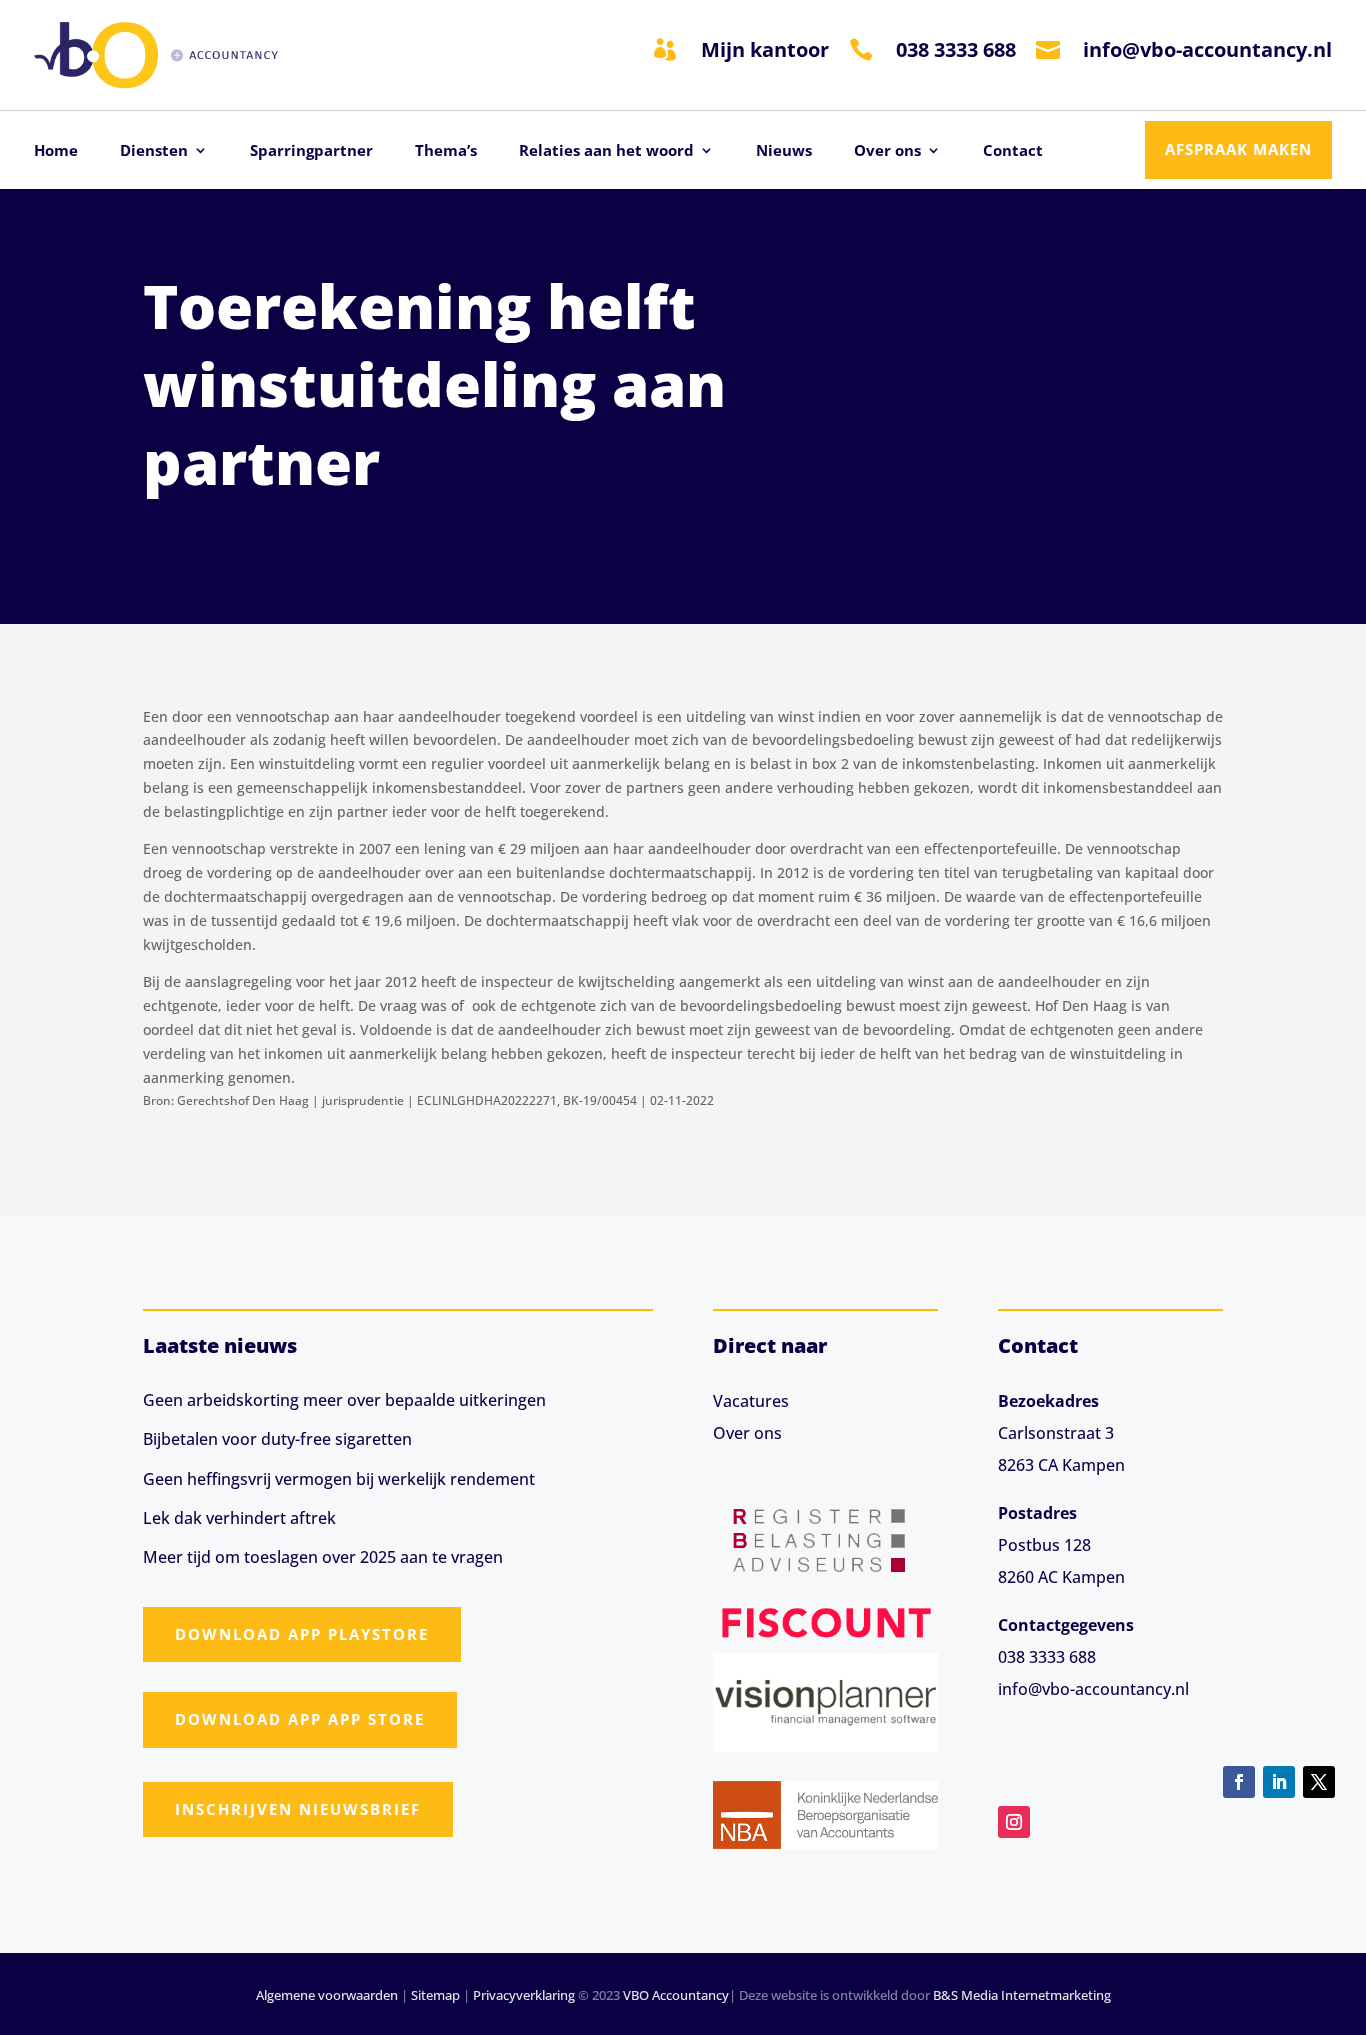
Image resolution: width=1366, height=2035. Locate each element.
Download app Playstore (302, 1634)
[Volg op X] (1319, 1782)
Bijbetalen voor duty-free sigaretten (277, 1439)
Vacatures (751, 1401)
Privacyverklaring (524, 1995)
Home (56, 151)
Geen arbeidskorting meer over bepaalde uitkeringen (344, 1400)
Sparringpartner (311, 151)
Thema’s (446, 151)
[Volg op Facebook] (1239, 1782)
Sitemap (435, 1995)
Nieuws (784, 151)
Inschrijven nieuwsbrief (298, 1809)
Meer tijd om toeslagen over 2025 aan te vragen (323, 1557)
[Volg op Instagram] (1014, 1822)
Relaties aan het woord (606, 151)
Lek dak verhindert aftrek (239, 1518)
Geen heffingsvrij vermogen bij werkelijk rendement (339, 1479)
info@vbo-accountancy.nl (1207, 49)
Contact (1013, 151)
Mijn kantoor (765, 49)
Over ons (887, 151)
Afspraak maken (1238, 149)
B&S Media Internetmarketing (1022, 1995)
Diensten (154, 151)
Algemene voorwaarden (327, 1995)
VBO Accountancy (676, 1995)
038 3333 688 (956, 49)
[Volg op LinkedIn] (1279, 1782)
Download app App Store (300, 1719)
